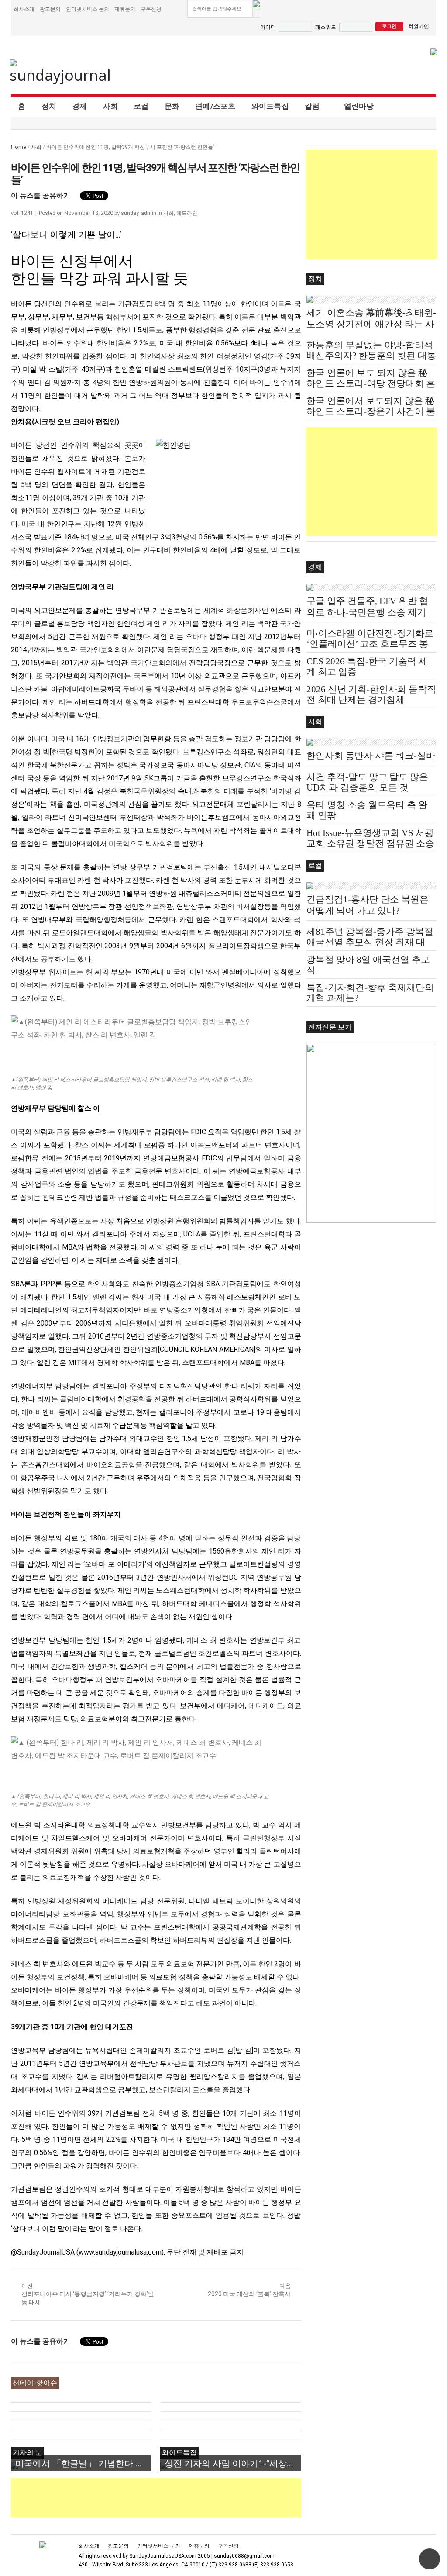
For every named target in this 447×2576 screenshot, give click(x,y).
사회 (111, 106)
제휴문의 (125, 9)
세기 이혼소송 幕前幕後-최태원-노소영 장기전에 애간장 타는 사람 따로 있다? (371, 324)
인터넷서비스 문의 (88, 9)
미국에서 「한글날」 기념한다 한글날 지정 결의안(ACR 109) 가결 (83, 2463)
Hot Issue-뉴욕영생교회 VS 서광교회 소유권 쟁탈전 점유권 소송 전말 (370, 843)
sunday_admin (139, 213)
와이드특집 (270, 106)
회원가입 (419, 26)
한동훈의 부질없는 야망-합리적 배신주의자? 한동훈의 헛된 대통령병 (371, 356)
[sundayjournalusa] (61, 72)
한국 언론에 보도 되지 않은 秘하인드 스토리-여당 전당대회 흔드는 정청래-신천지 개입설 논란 (371, 383)
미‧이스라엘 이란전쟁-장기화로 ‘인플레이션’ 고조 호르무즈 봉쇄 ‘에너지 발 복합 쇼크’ (370, 644)
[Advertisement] (170, 2498)
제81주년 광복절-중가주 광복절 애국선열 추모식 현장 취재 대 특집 (370, 942)
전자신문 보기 (330, 1027)
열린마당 (359, 106)
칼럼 (312, 106)
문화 (172, 106)
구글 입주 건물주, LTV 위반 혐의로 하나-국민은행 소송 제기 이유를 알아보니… (367, 612)
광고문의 (50, 9)
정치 (49, 106)
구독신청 (151, 9)
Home (19, 147)
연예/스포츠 (215, 106)
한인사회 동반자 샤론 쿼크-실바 (371, 756)
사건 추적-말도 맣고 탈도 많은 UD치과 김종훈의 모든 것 (367, 782)
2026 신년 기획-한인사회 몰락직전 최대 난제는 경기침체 (371, 694)
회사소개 (24, 9)
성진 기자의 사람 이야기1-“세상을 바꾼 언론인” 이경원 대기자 (233, 2463)
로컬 (141, 106)
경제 (80, 106)
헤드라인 (187, 213)
